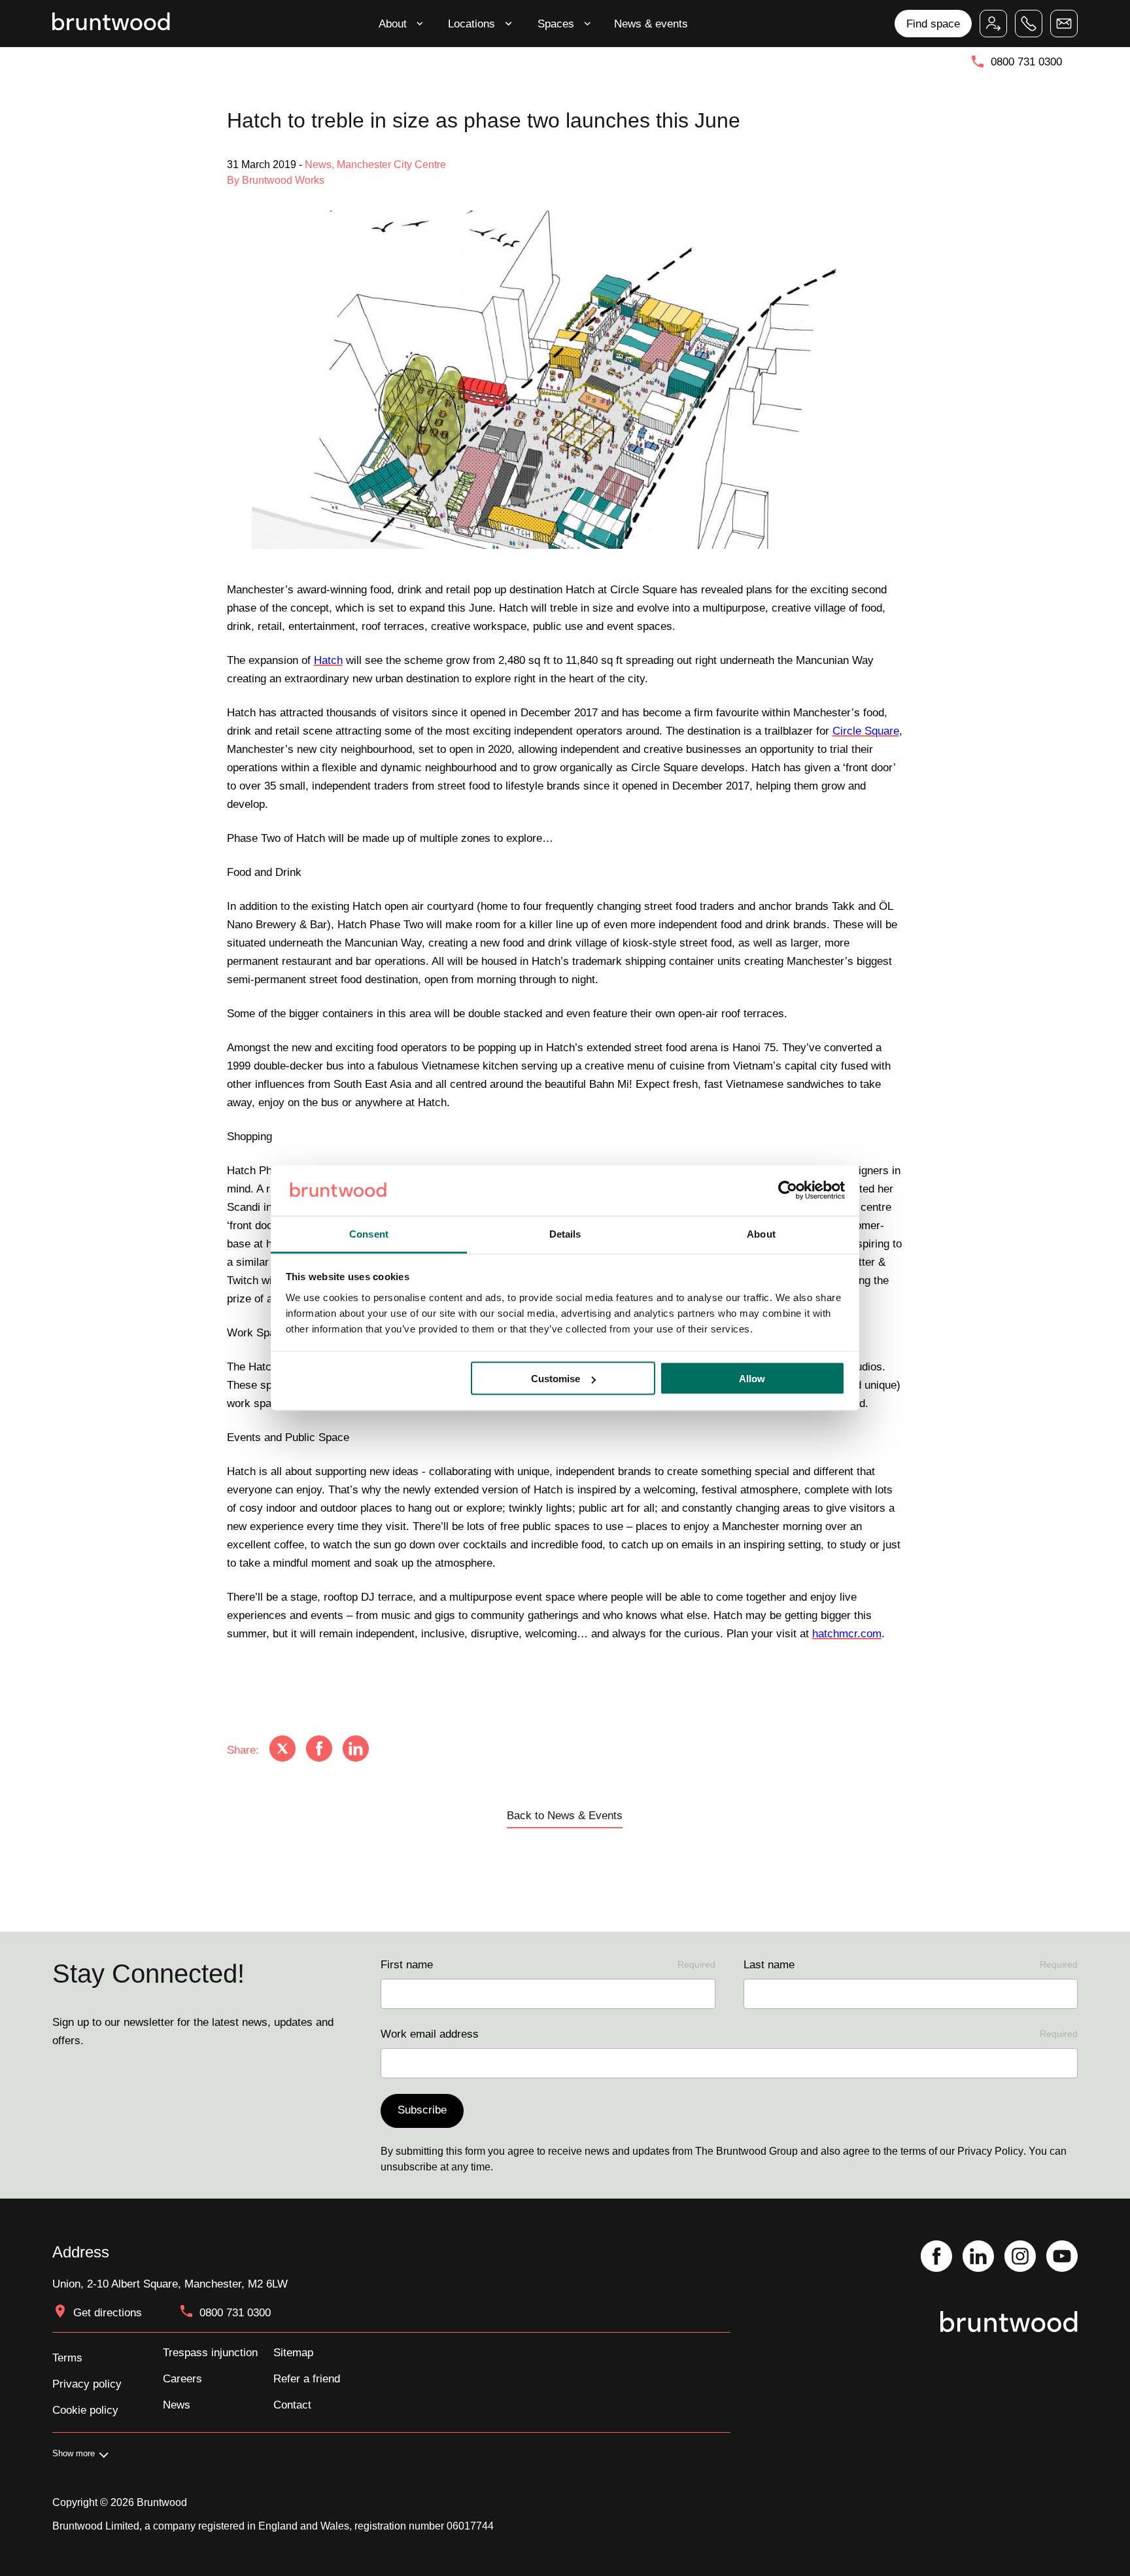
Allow (752, 1379)
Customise (556, 1379)
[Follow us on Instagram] (1020, 2257)
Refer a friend (307, 2378)
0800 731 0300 (1026, 61)
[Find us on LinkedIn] (978, 2257)
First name (548, 1964)
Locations (471, 24)
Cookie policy (85, 2410)
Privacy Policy (990, 2151)
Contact (292, 2405)
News (177, 2405)
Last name (911, 1964)
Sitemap (293, 2352)
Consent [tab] (369, 1233)
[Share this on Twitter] (282, 1750)
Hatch (328, 660)
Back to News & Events (565, 1815)
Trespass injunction (210, 2352)
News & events (651, 24)
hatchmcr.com (847, 1633)
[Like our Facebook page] (936, 2257)
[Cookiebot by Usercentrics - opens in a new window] (788, 1191)
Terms (67, 2358)
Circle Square (866, 731)
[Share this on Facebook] (319, 1750)
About (393, 24)
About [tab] (761, 1233)
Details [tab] (565, 1233)
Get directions (108, 2312)
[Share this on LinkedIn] (356, 1750)
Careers (182, 2378)
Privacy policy (87, 2384)
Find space (933, 24)
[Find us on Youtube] (1062, 2257)
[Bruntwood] (111, 23)
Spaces (556, 24)
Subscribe (422, 2110)
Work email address (729, 2034)
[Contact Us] (1064, 24)
